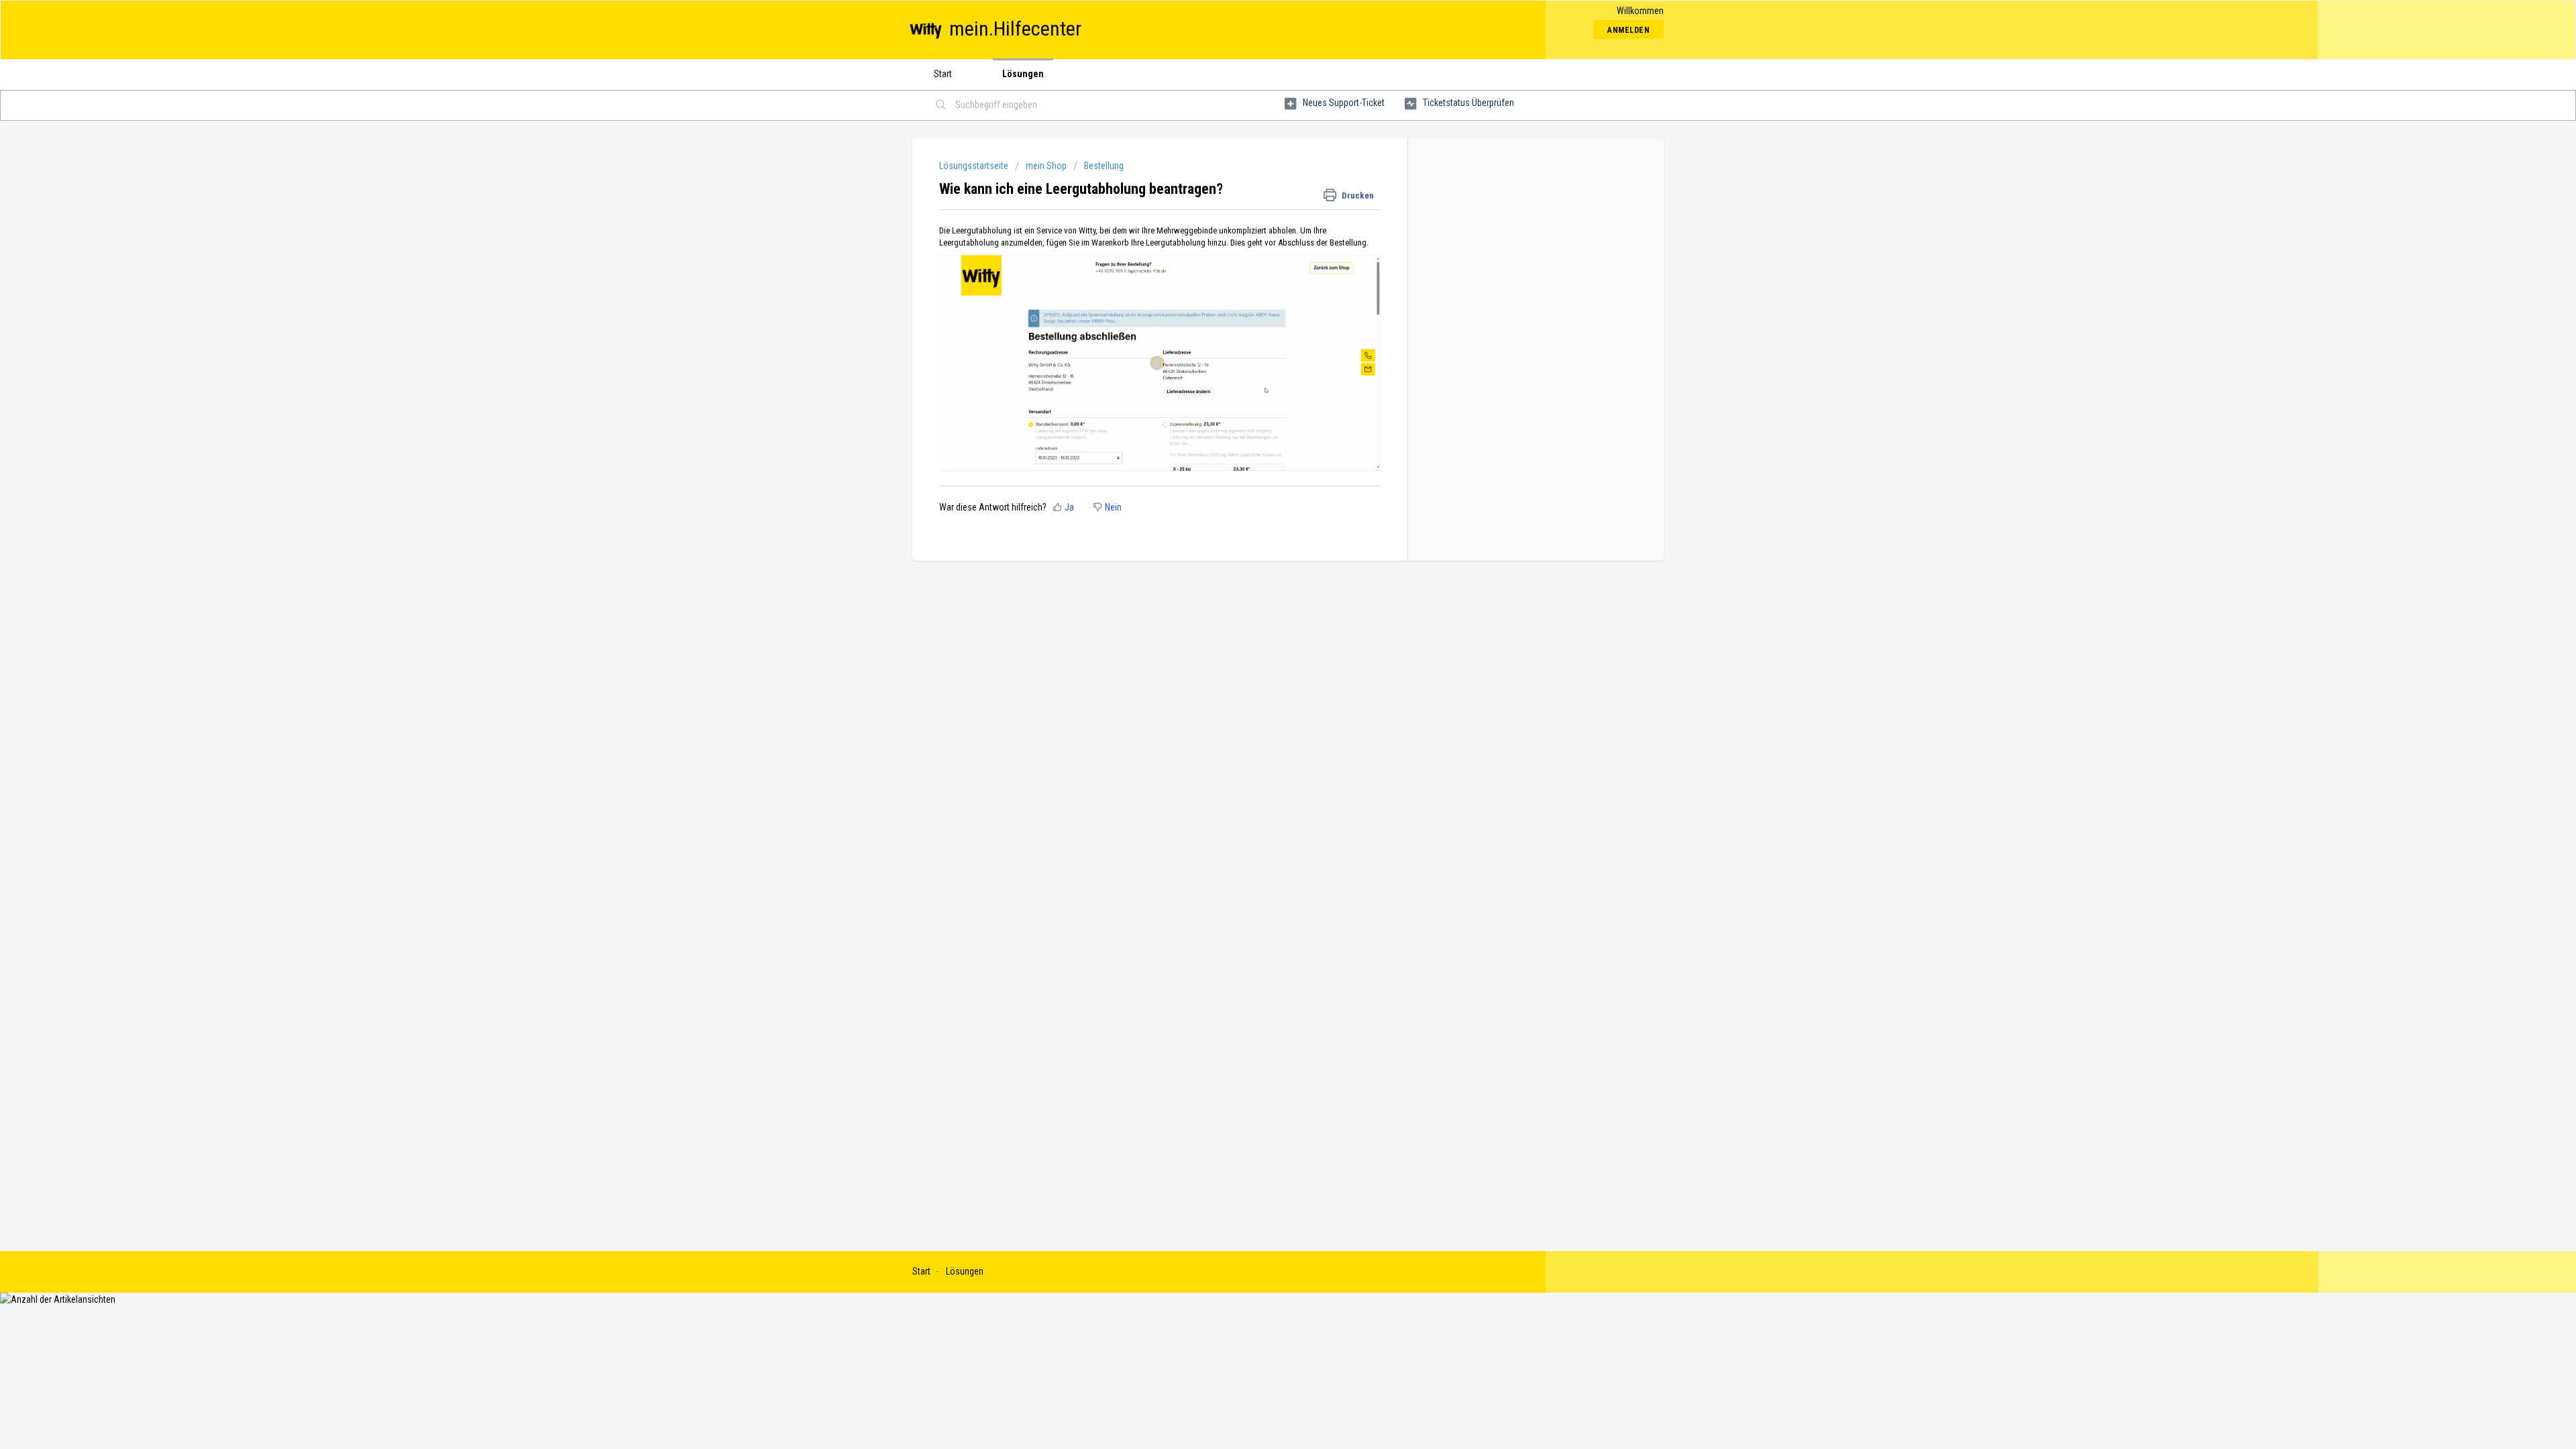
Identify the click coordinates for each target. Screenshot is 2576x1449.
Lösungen (1023, 74)
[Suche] (941, 105)
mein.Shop (1046, 166)
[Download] (1263, 562)
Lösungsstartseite (975, 166)
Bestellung (1104, 166)
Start (943, 74)
